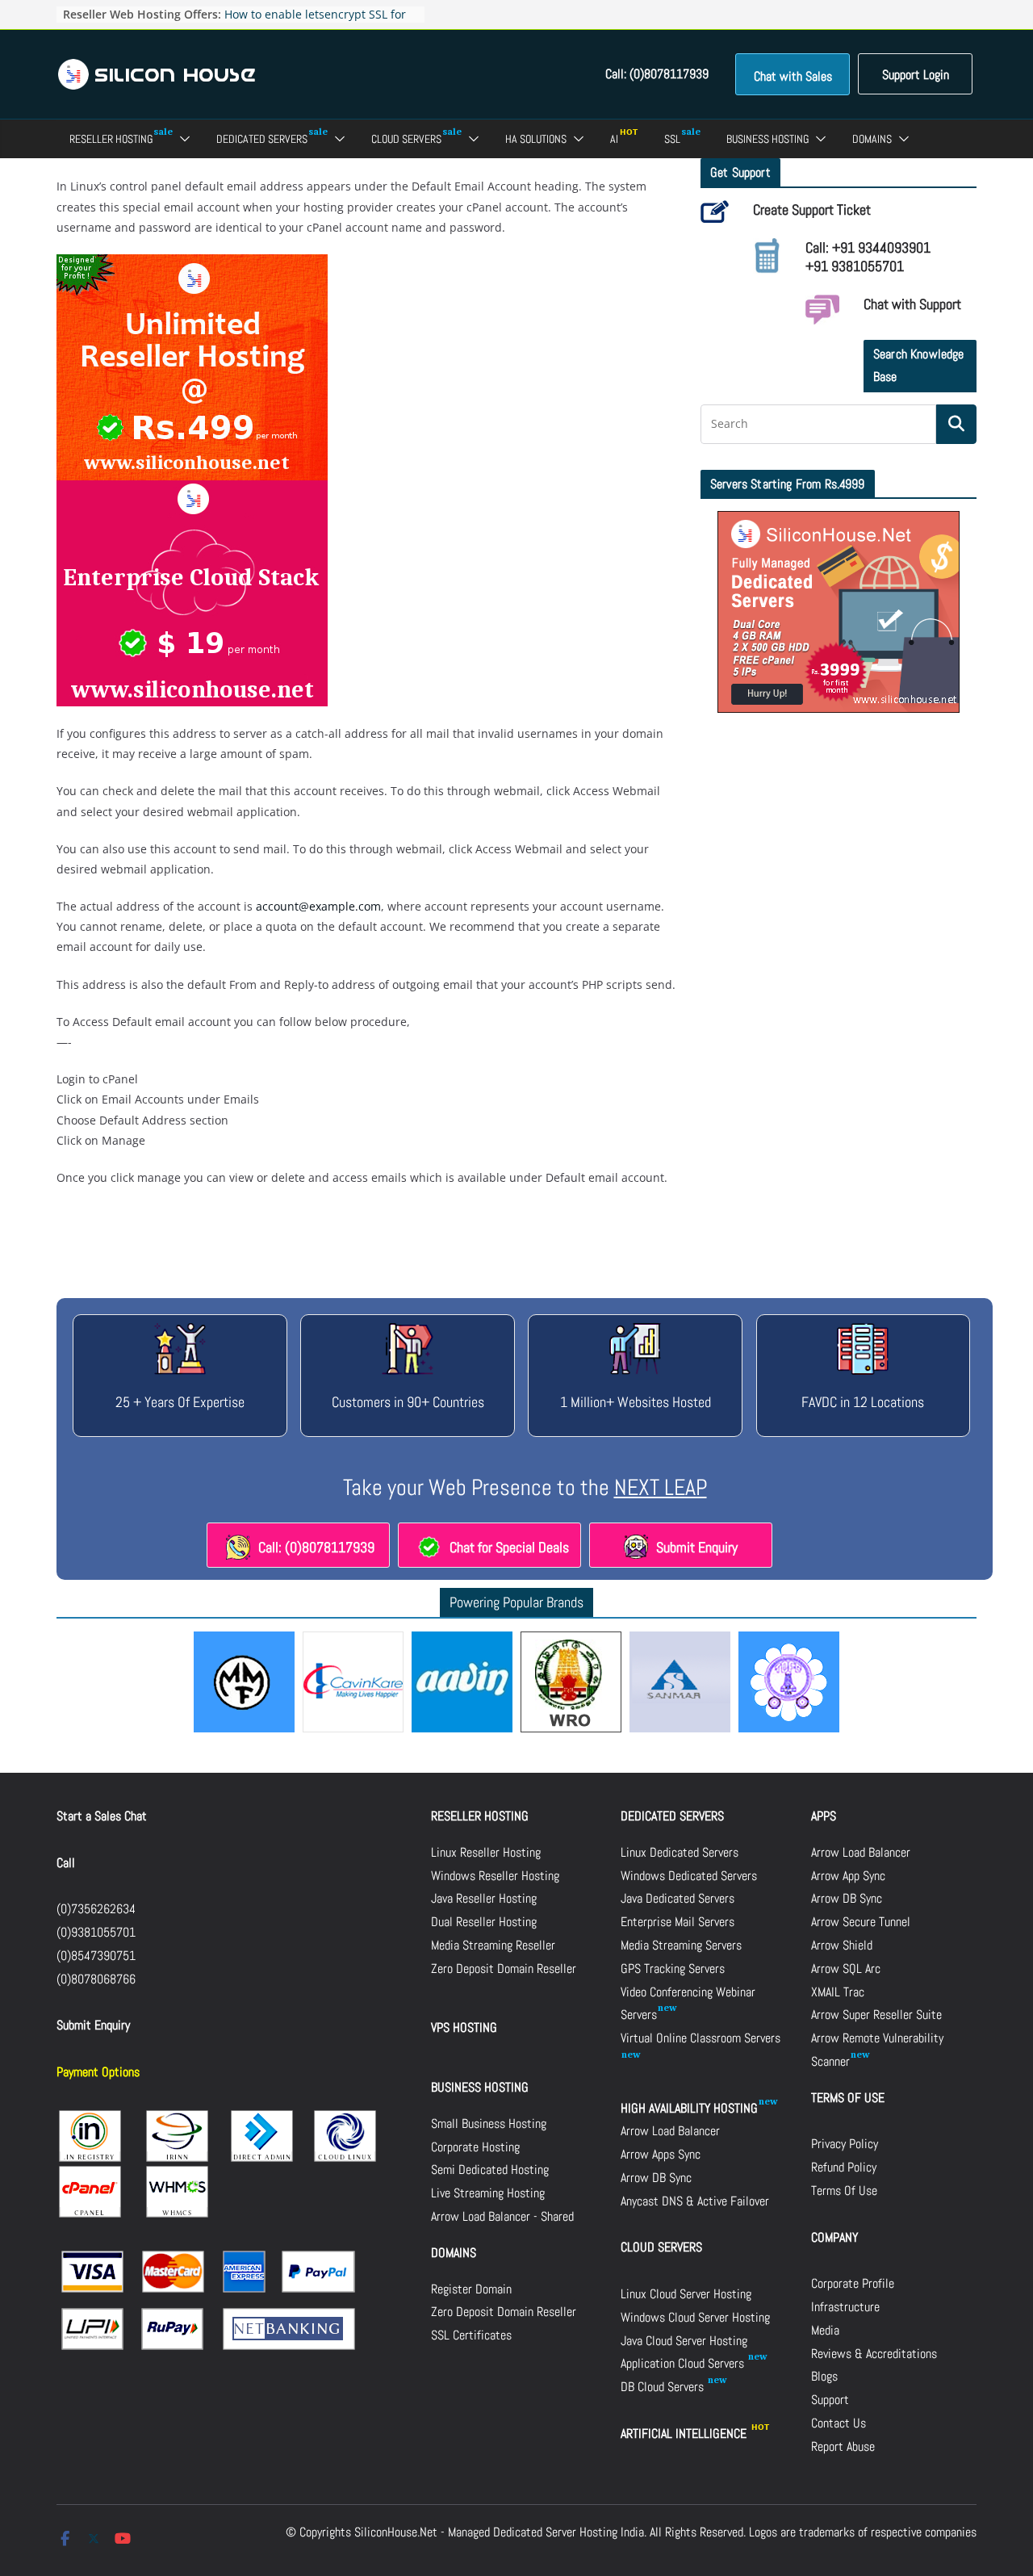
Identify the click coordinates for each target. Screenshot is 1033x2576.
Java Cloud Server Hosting (684, 2341)
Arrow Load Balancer (670, 2131)
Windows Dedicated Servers (689, 1876)
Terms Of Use (844, 2191)
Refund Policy (844, 2167)
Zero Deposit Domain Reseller (504, 1969)
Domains (872, 139)
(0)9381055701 (96, 1932)
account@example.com (318, 906)
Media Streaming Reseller (493, 1945)
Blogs (824, 2376)
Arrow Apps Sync (661, 2154)
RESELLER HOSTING (480, 1816)
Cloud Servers (406, 139)
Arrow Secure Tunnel (861, 1922)
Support (830, 2400)
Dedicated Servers (262, 139)
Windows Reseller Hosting (495, 1876)
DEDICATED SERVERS (672, 1816)
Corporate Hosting (475, 2147)
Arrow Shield (842, 1945)
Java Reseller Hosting (484, 1898)
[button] (182, 139)
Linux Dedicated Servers (680, 1852)
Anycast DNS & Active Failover (695, 2201)
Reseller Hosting (111, 139)
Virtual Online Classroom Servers (701, 2038)
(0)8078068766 (96, 1979)
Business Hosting (767, 139)
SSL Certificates (471, 2335)
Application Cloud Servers (684, 2363)
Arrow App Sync (848, 1876)
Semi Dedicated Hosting (490, 2170)
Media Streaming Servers (681, 1945)
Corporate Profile (853, 2283)
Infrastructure (845, 2307)
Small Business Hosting (489, 2124)
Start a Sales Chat (102, 1816)
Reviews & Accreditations (874, 2354)
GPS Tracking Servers (673, 1969)
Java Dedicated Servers (678, 1898)
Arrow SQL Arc (846, 1969)
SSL (672, 139)
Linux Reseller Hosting (486, 1852)
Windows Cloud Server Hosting (695, 2317)
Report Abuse (843, 2446)
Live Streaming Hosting (488, 2193)
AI (614, 139)
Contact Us (839, 2423)
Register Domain (471, 2289)
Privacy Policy (845, 2144)
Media (825, 2330)
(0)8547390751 (96, 1956)
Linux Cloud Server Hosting (686, 2294)
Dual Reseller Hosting (484, 1922)
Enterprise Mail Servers (678, 1922)
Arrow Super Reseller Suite (876, 2015)
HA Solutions (536, 139)
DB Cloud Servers (664, 2387)
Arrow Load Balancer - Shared (502, 2216)
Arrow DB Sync (656, 2178)
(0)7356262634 (96, 1909)
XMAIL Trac (838, 1992)
